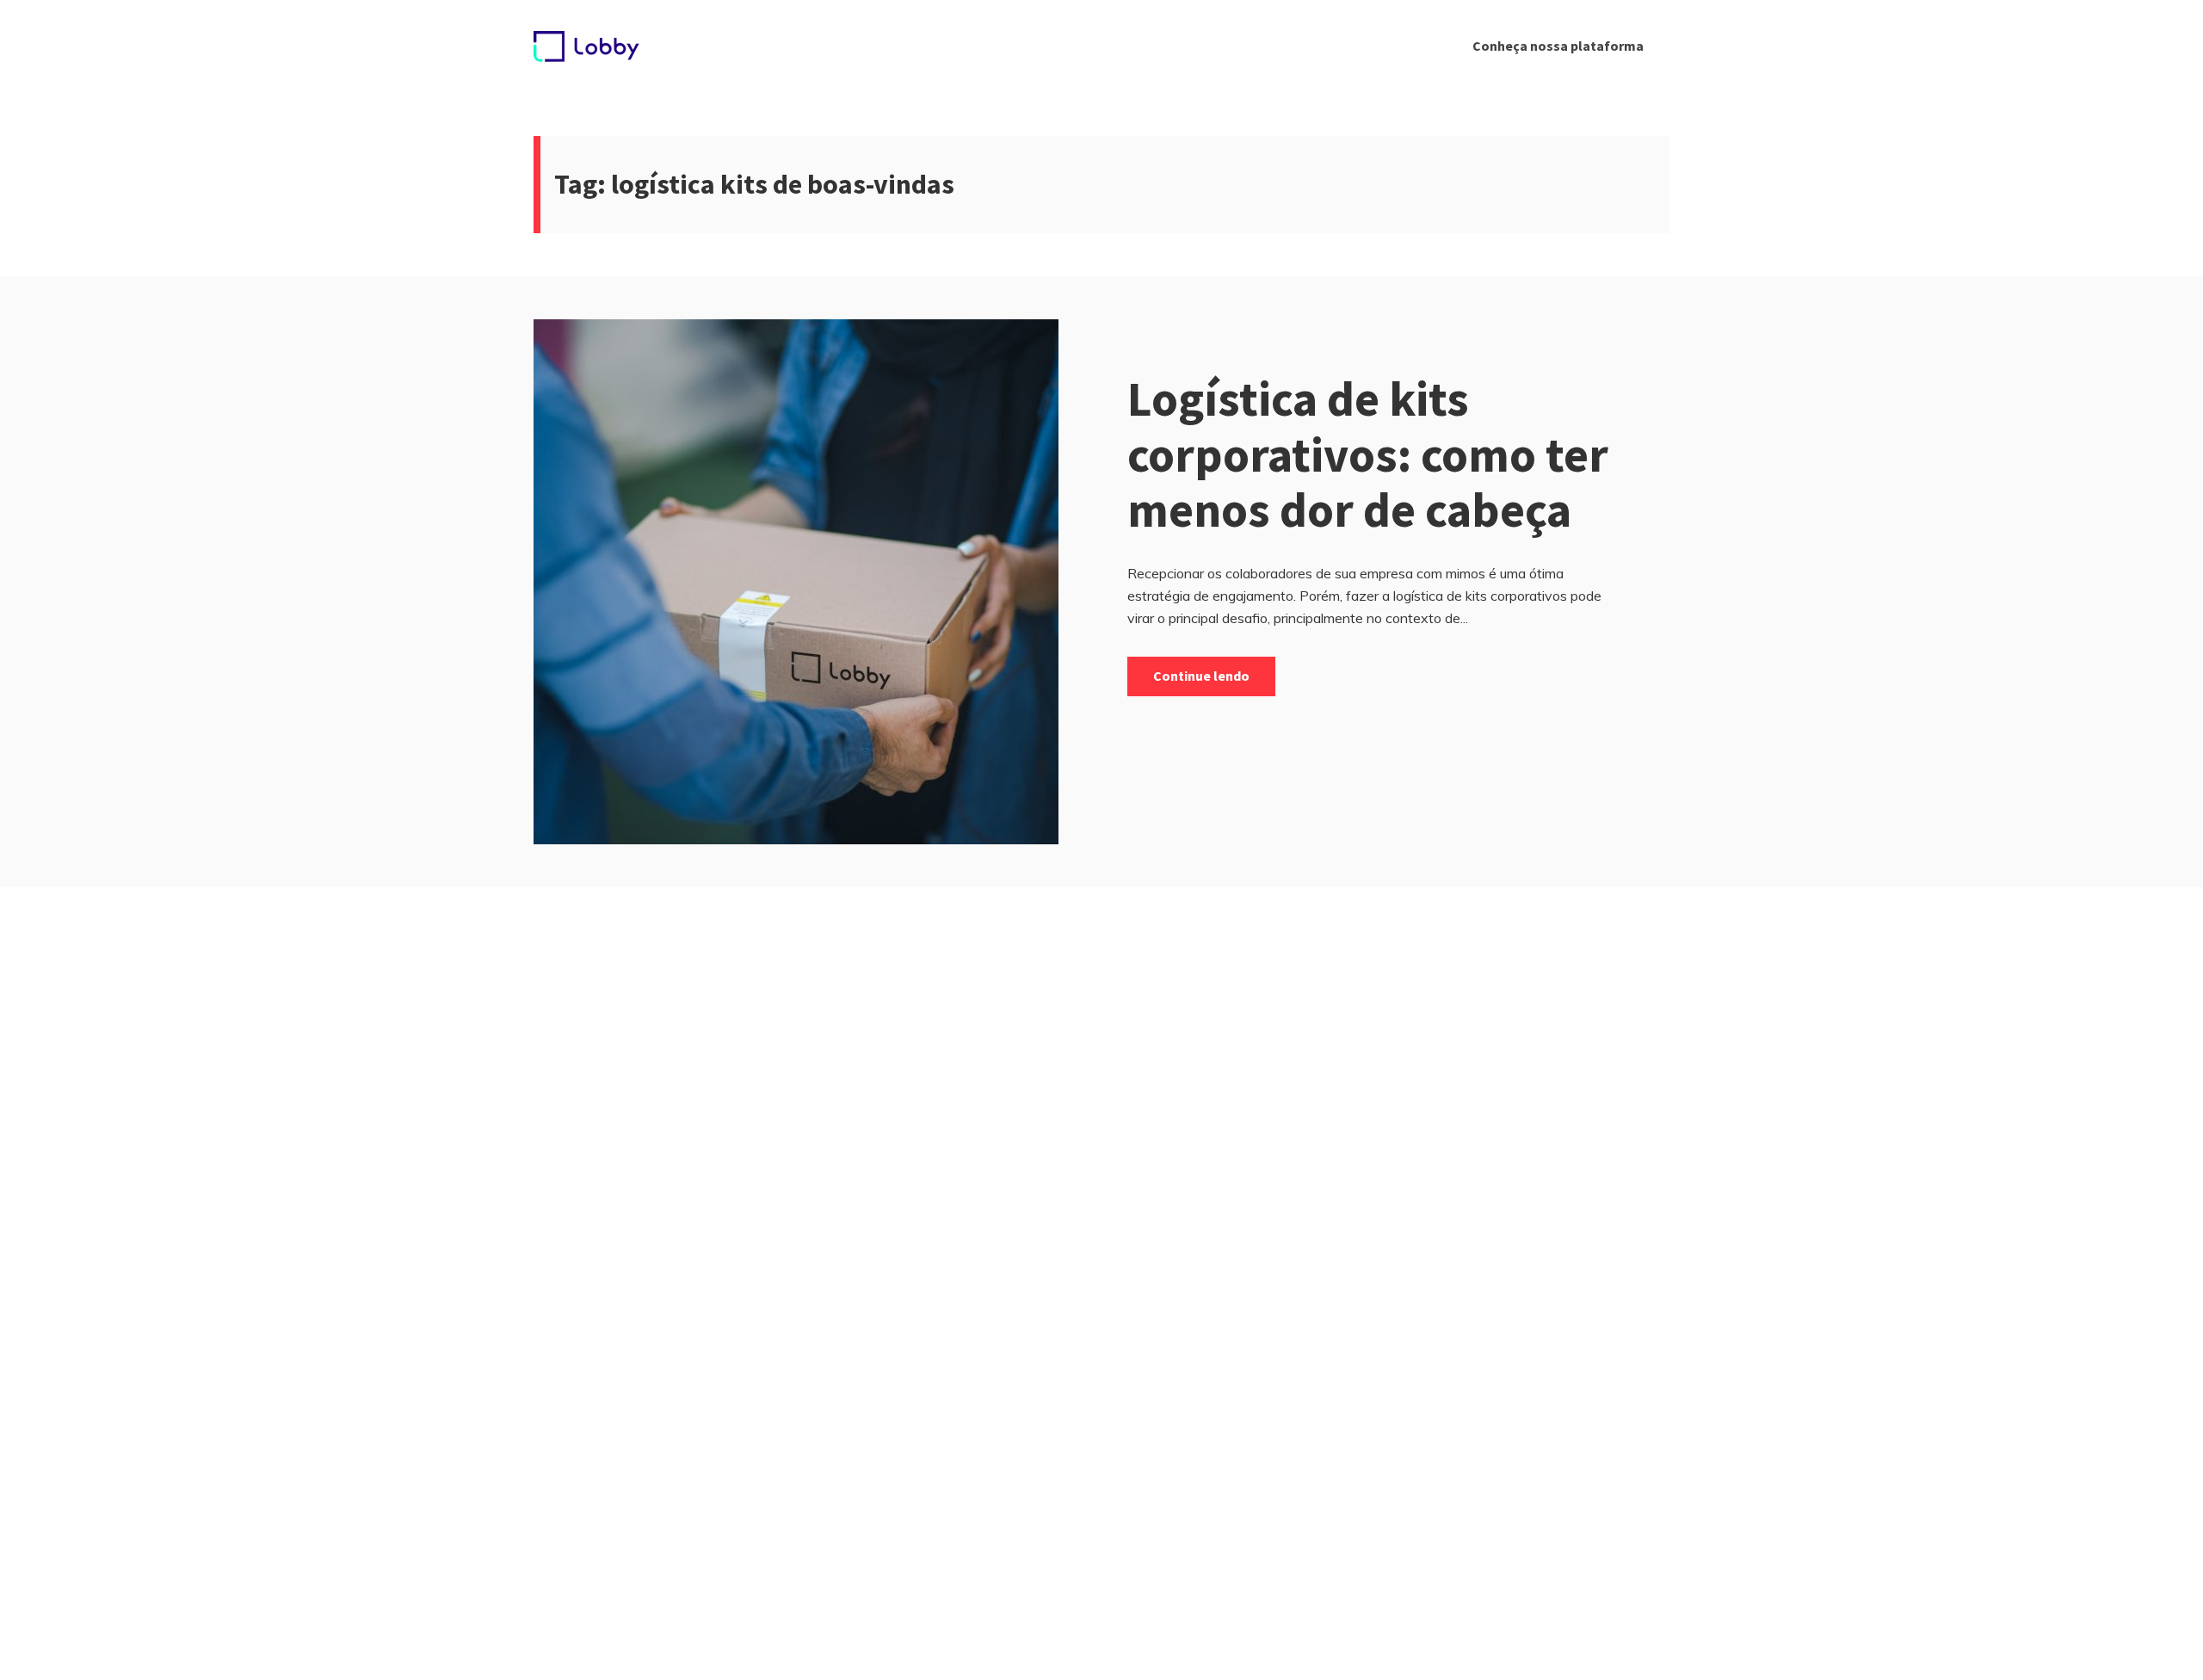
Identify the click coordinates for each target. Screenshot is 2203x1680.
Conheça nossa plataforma (1558, 46)
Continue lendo (1201, 676)
